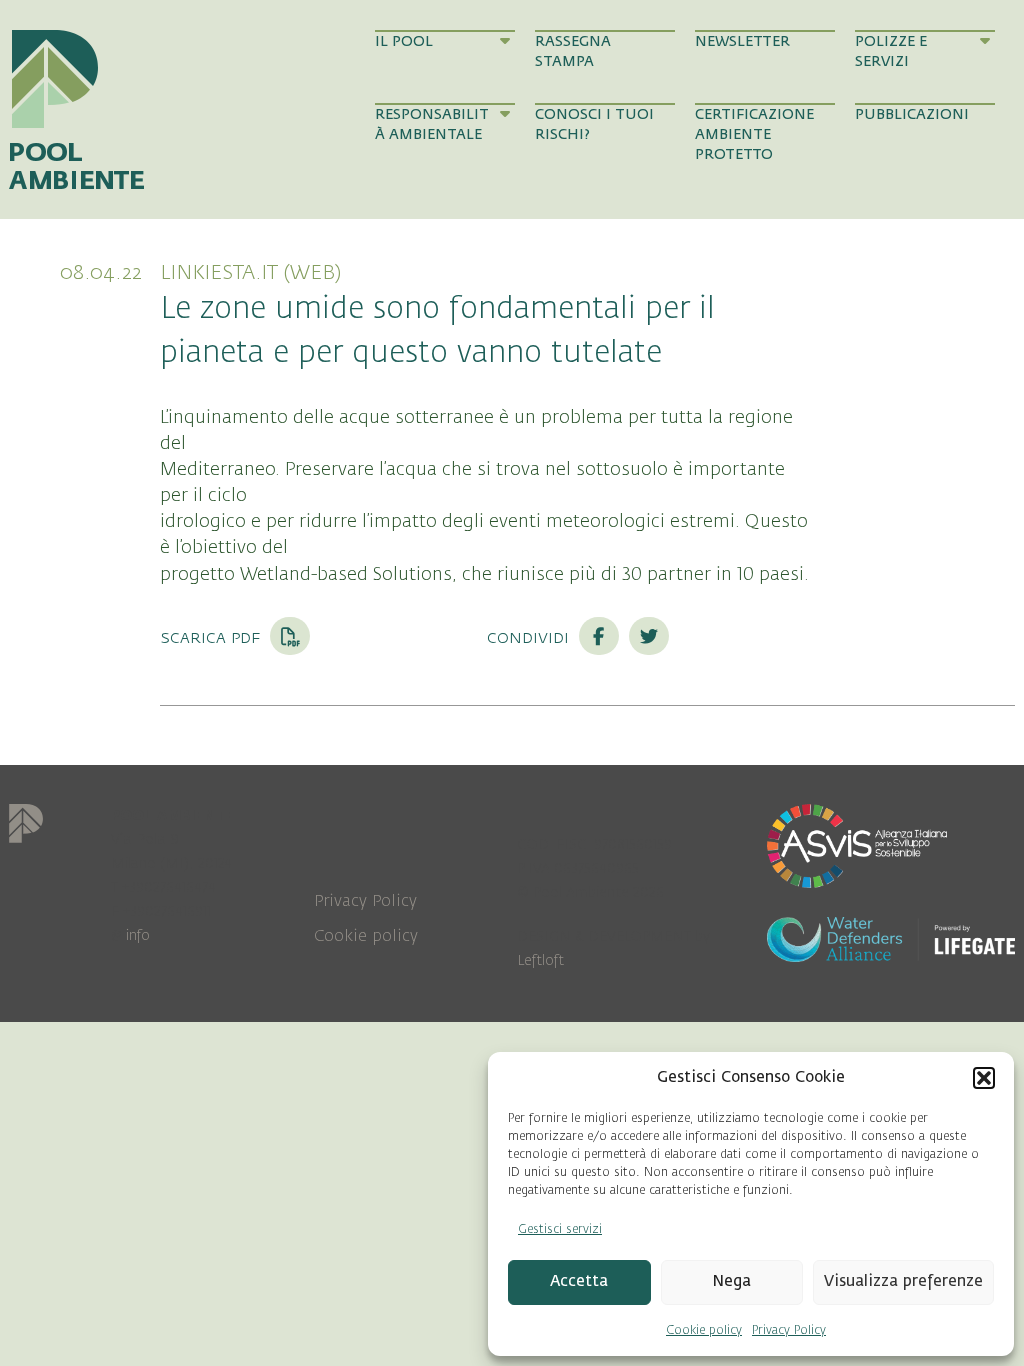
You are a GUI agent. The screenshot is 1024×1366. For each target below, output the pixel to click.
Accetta (579, 1281)
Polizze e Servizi (891, 51)
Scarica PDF (212, 637)
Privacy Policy (789, 1330)
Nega (731, 1281)
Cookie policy (704, 1330)
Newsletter (742, 41)
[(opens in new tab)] (857, 845)
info (138, 935)
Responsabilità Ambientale (432, 124)
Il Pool (404, 41)
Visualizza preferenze (903, 1281)
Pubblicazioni (912, 114)
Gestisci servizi (560, 1229)
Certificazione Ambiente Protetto (754, 135)
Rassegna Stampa (573, 51)
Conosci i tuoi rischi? (594, 124)
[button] (984, 1078)
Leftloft (540, 960)
